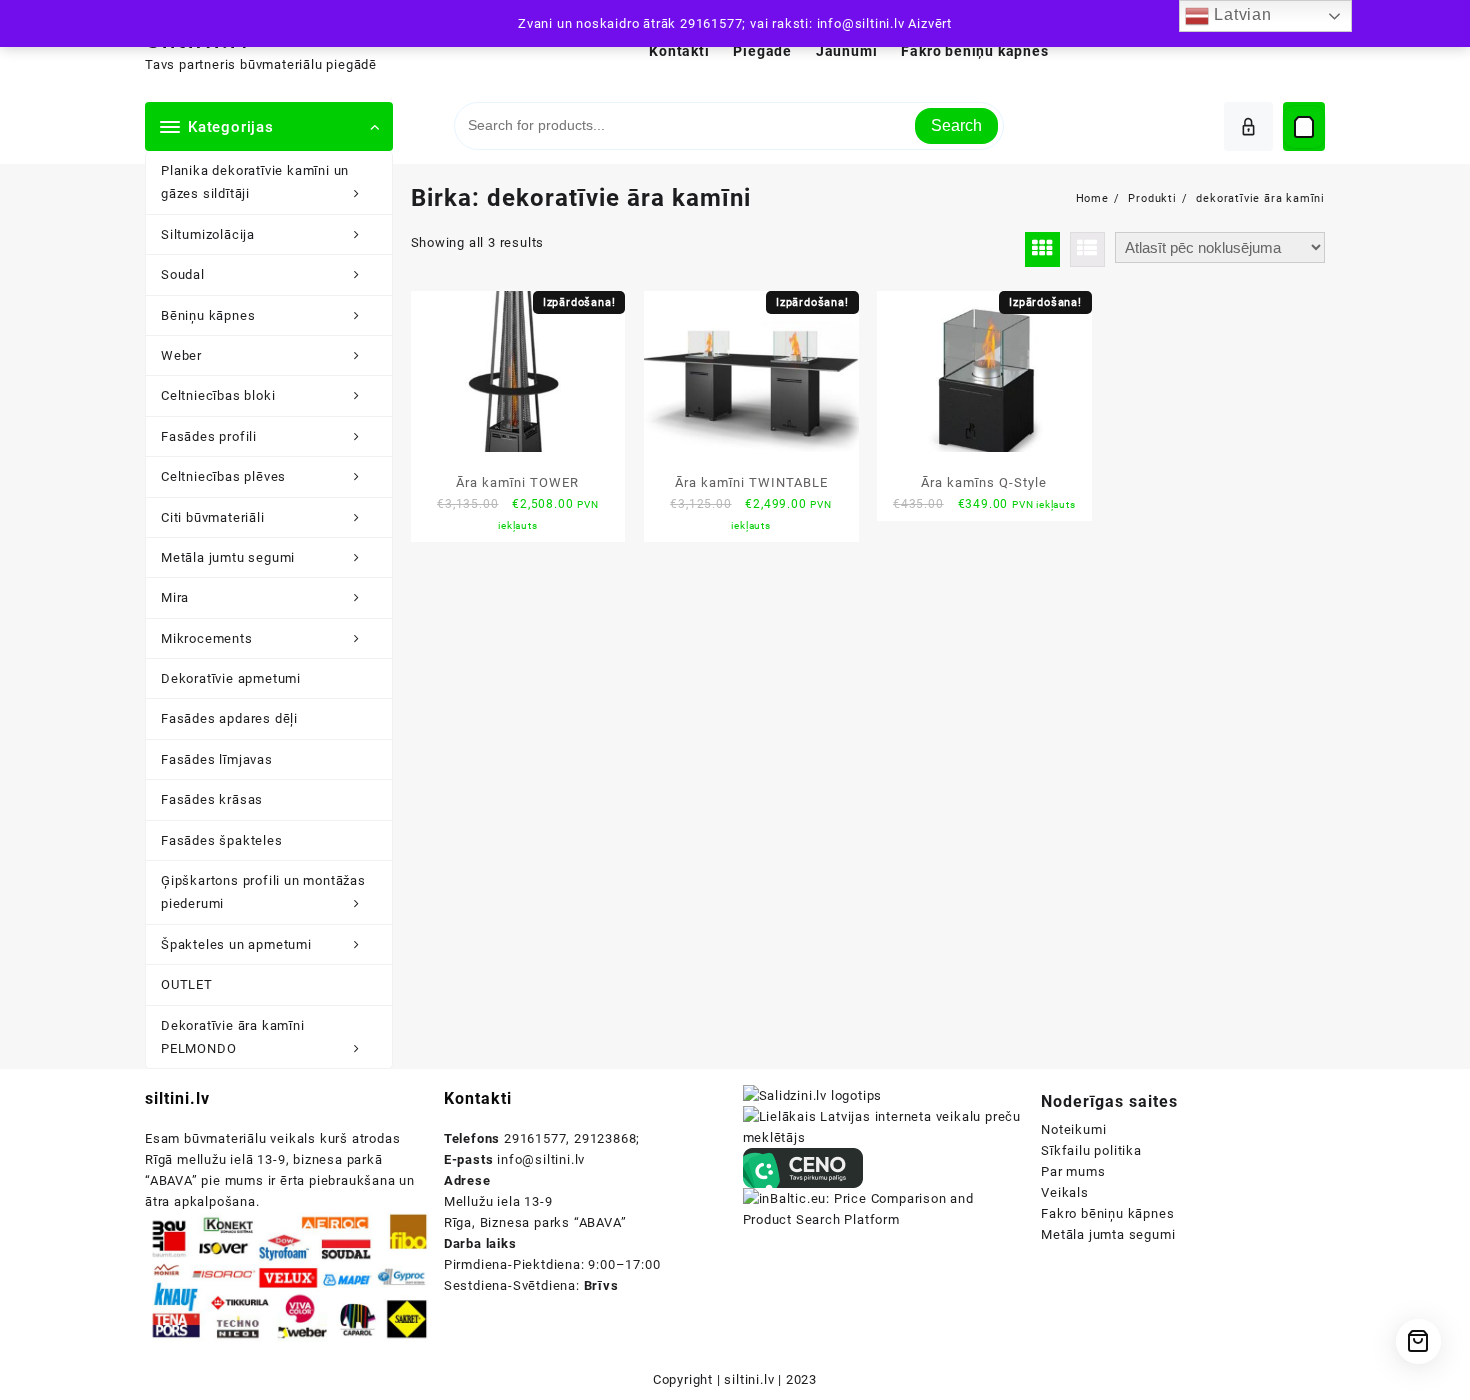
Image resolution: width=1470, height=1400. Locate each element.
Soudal (183, 274)
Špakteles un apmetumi (236, 944)
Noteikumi (1073, 1129)
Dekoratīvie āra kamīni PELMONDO (233, 1037)
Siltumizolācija (208, 234)
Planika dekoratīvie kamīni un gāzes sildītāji (255, 182)
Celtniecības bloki (218, 395)
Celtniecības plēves (223, 476)
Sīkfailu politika (1091, 1150)
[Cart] (1304, 127)
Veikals (1065, 1192)
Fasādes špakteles (222, 840)
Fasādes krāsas (212, 799)
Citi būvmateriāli (213, 517)
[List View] (1087, 249)
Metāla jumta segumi (1108, 1234)
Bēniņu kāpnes (208, 315)
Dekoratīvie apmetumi (231, 678)
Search (956, 125)
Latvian (1240, 14)
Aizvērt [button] (930, 23)
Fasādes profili (209, 436)
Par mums (1073, 1171)
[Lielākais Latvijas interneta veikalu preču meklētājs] (885, 1126)
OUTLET (187, 984)
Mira (175, 597)
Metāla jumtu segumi (228, 557)
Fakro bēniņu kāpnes (1107, 1213)
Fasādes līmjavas (217, 759)
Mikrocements (207, 638)
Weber (181, 355)
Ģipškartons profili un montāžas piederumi (263, 892)
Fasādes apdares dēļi (229, 718)
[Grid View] (1042, 249)
